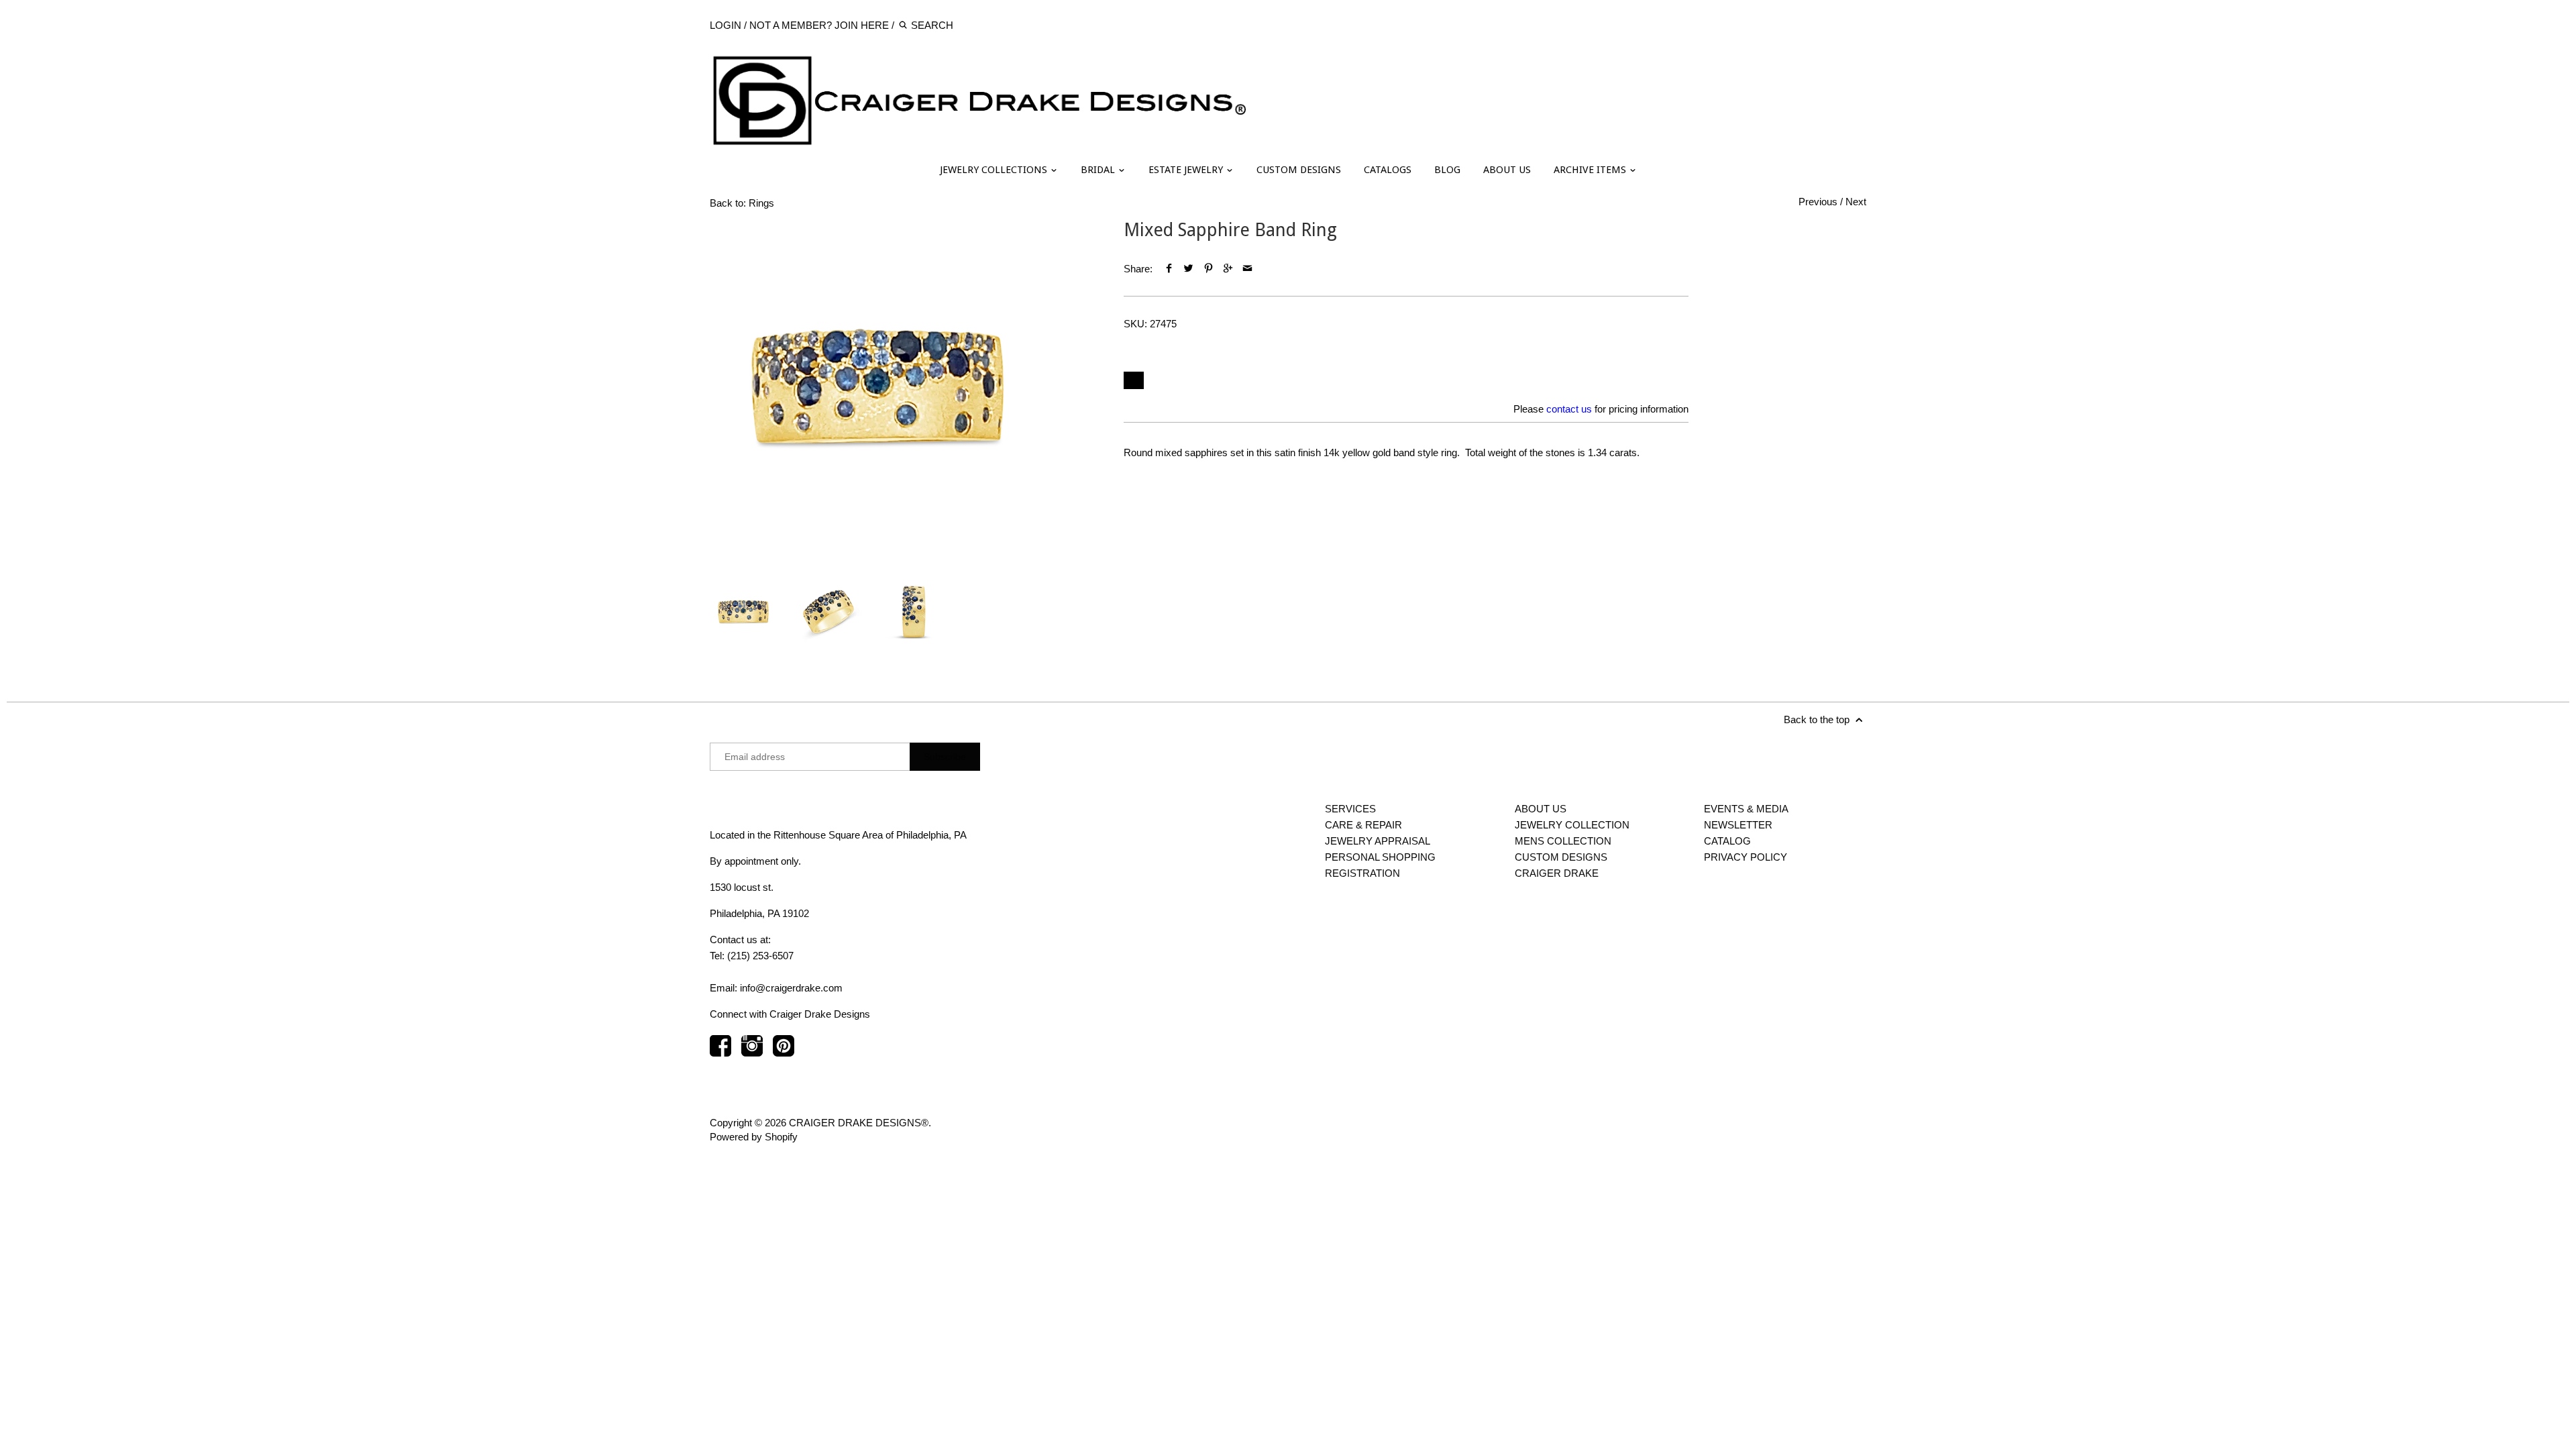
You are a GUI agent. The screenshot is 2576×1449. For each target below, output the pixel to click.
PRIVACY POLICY (1746, 857)
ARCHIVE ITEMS (1591, 170)
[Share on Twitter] (1188, 269)
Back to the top (1818, 719)
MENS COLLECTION (1563, 841)
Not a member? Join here (819, 25)
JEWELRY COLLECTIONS (995, 170)
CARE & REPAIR (1363, 825)
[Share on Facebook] (1169, 269)
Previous (1818, 202)
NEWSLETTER (1738, 825)
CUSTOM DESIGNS (1299, 170)
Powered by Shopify (754, 1137)
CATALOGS (1388, 170)
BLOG (1447, 170)
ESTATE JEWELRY (1187, 170)
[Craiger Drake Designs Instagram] (752, 1052)
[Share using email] (1247, 269)
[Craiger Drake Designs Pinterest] (784, 1052)
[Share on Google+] (1228, 269)
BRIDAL (1099, 170)
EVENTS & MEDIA (1746, 809)
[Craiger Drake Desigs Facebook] (720, 1052)
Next (1856, 202)
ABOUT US (1507, 170)
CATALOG (1727, 841)
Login (726, 25)
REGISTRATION (1362, 873)
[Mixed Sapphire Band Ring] (877, 387)
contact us (1569, 409)
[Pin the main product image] (1208, 269)
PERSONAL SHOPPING (1380, 857)
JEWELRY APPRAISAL (1378, 841)
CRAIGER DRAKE (1557, 873)
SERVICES (1350, 809)
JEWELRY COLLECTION (1572, 825)
